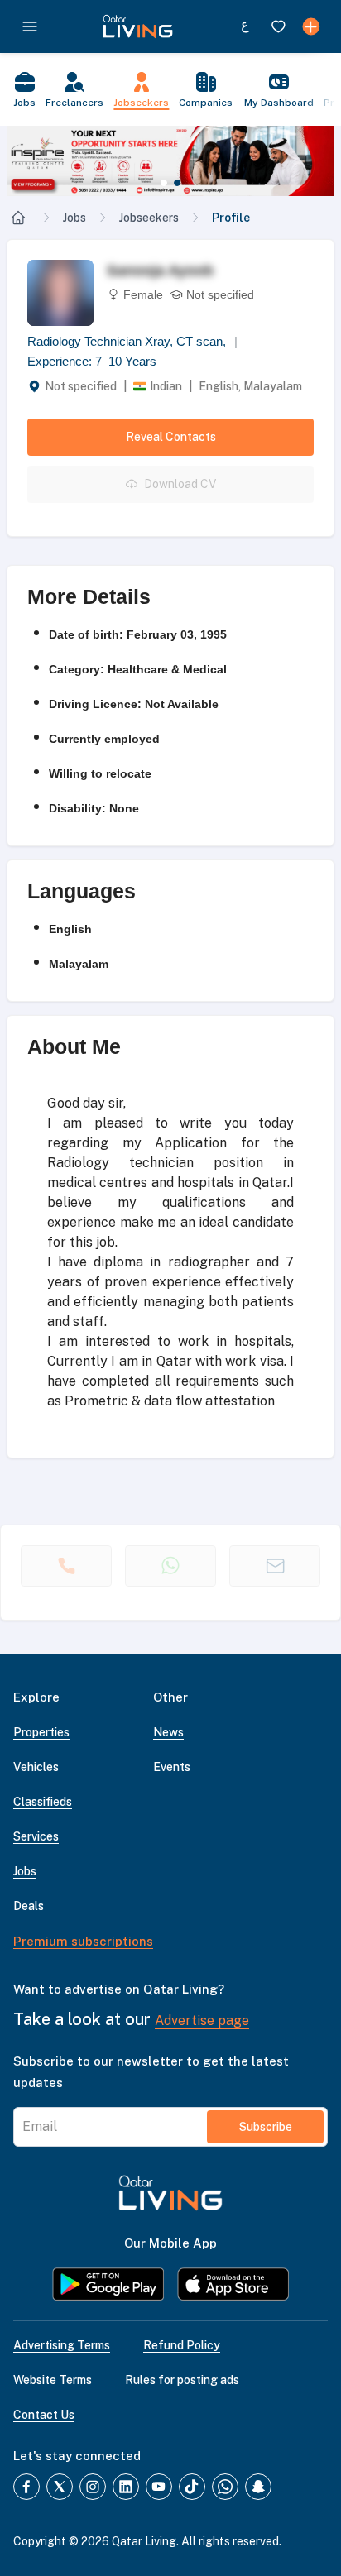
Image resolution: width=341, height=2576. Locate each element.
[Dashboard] (311, 26)
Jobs (74, 218)
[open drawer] (30, 26)
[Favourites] (278, 26)
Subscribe (266, 2127)
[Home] (18, 218)
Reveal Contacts (171, 437)
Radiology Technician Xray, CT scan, (132, 341)
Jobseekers (149, 218)
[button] (170, 161)
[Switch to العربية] (245, 26)
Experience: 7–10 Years (92, 361)
